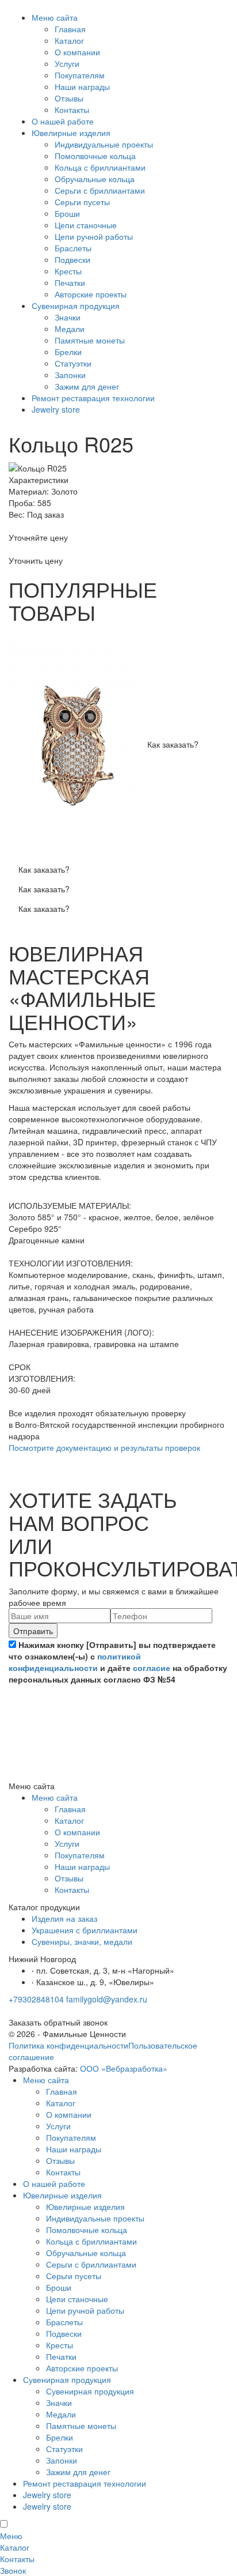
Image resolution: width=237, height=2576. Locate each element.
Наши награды (82, 86)
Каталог (69, 40)
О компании (77, 52)
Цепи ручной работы (94, 236)
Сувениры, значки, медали (82, 1941)
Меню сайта (55, 17)
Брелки (68, 352)
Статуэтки (73, 363)
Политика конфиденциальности (68, 2045)
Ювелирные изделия (71, 133)
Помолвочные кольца (95, 156)
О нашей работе (63, 121)
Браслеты (73, 248)
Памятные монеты (90, 340)
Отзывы (69, 98)
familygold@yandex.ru (107, 1999)
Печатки (70, 282)
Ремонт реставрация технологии (93, 398)
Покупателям (80, 75)
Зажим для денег (87, 386)
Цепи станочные (86, 225)
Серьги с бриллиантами (100, 190)
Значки (68, 317)
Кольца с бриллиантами (100, 167)
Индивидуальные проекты (104, 144)
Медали (70, 329)
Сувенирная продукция (76, 306)
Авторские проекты (91, 294)
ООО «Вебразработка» (124, 2068)
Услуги (67, 63)
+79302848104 (36, 1999)
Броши (67, 213)
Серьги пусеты (82, 202)
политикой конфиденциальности (75, 1662)
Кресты (68, 271)
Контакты (72, 110)
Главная (70, 29)
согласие (152, 1668)
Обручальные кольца (95, 179)
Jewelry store (56, 409)
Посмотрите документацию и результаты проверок (104, 1447)
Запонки (70, 375)
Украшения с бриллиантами (85, 1930)
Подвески (72, 259)
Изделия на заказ (64, 1918)
